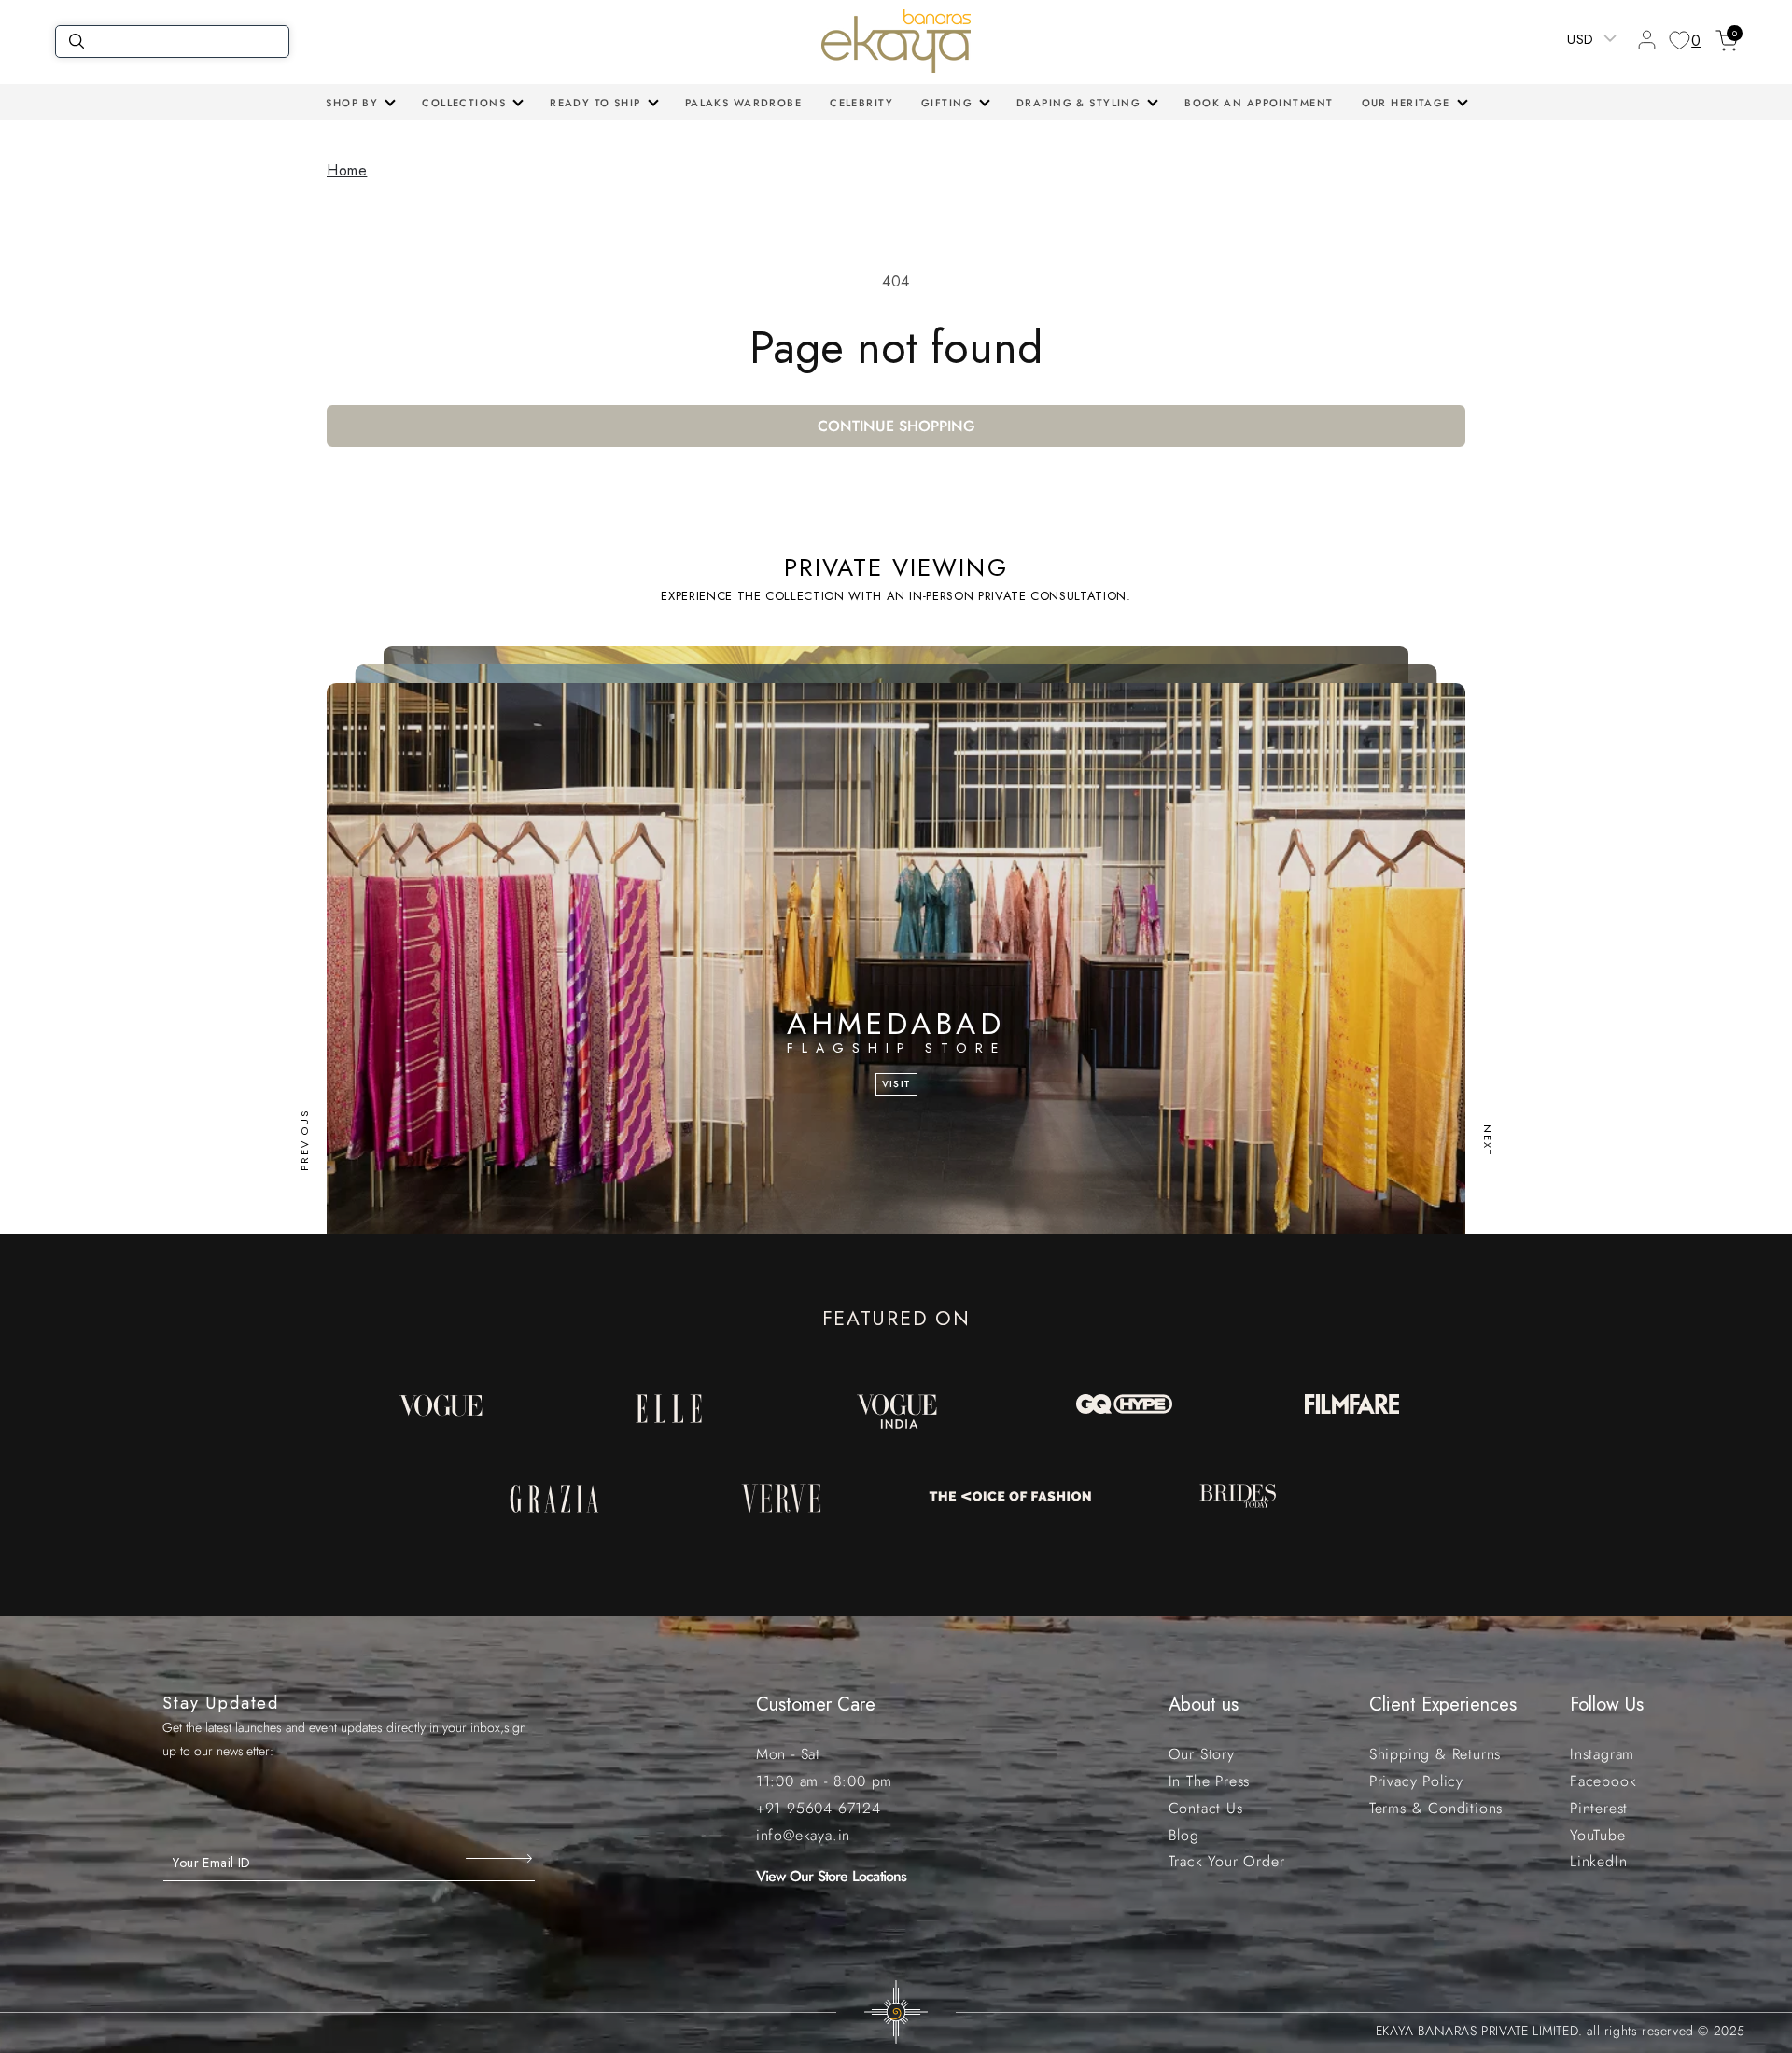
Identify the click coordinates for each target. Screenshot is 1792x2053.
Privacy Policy (1416, 1781)
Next (1488, 1140)
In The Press (1210, 1781)
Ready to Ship (595, 103)
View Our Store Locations (832, 1876)
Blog (1184, 1835)
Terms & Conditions (1436, 1808)
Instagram (1602, 1754)
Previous (304, 1140)
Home (347, 170)
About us (1204, 1704)
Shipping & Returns (1435, 1754)
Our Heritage (1406, 103)
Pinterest (1599, 1808)
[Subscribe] (501, 1859)
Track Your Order (1227, 1861)
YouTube (1598, 1835)
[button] (360, 103)
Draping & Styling (1078, 103)
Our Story (1202, 1754)
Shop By (352, 103)
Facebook (1603, 1781)
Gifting (947, 103)
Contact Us (1206, 1808)
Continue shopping (896, 426)
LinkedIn (1598, 1861)
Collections (464, 103)
